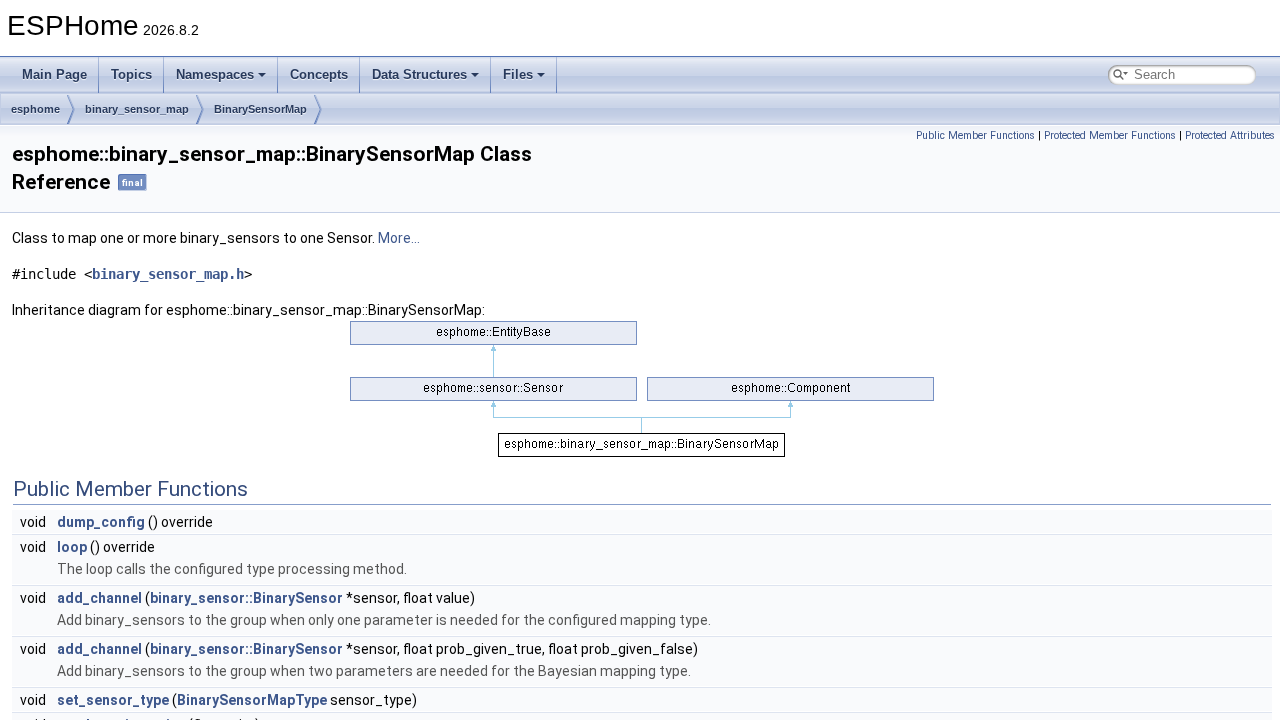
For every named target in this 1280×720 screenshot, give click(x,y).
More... (399, 238)
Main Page (54, 74)
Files (518, 74)
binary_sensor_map (137, 109)
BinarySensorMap (260, 109)
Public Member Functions (975, 135)
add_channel (99, 598)
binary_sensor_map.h (168, 274)
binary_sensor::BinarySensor (246, 598)
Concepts (319, 74)
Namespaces (215, 74)
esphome (35, 109)
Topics (131, 74)
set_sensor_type (113, 700)
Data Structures (419, 74)
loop (72, 547)
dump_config (101, 522)
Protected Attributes (1230, 135)
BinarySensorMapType (252, 700)
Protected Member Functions (1110, 135)
